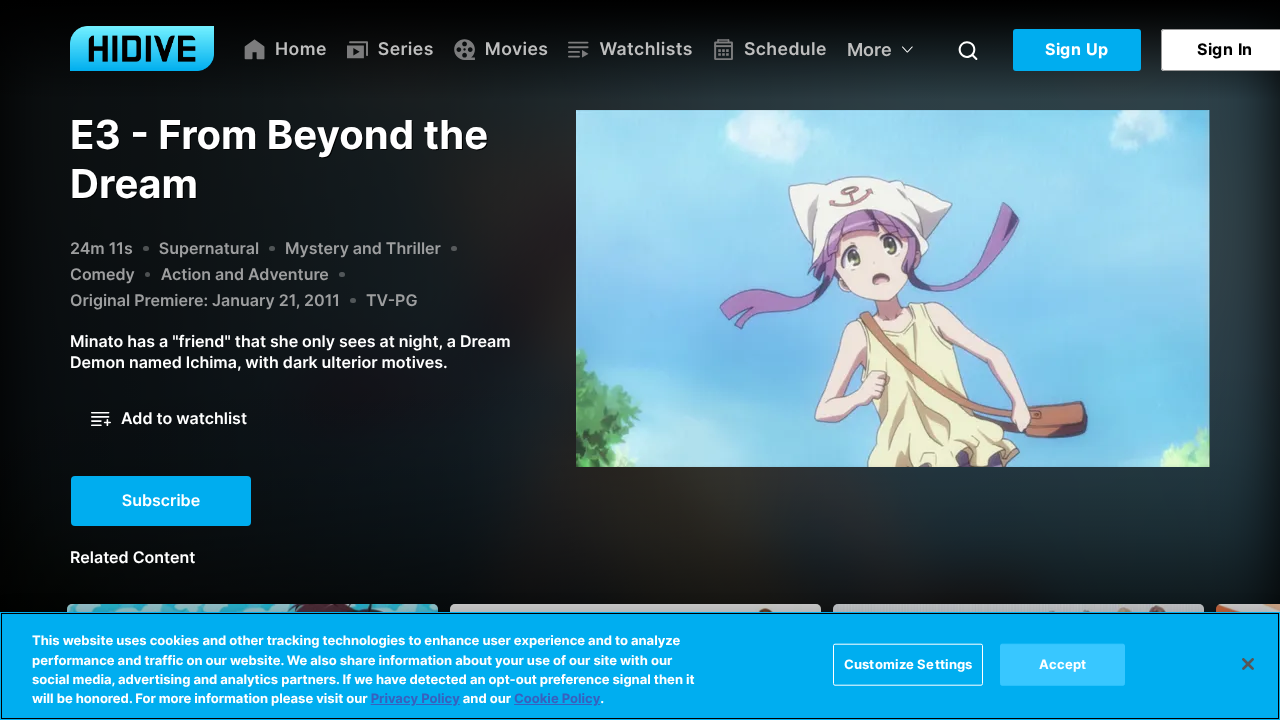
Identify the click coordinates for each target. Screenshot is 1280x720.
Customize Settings (908, 664)
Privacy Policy (415, 699)
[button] (169, 419)
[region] (640, 666)
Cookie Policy (557, 699)
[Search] (968, 50)
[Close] (1248, 664)
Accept (1063, 664)
